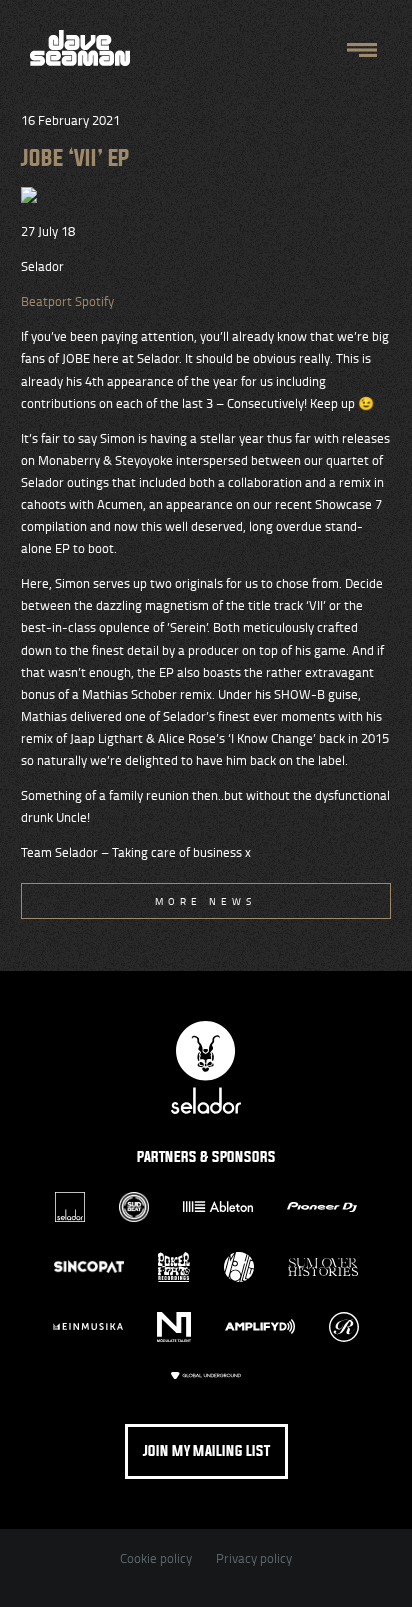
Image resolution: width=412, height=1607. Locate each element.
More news (205, 901)
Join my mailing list (206, 1451)
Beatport (48, 301)
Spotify (94, 301)
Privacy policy (254, 1558)
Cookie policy (156, 1558)
